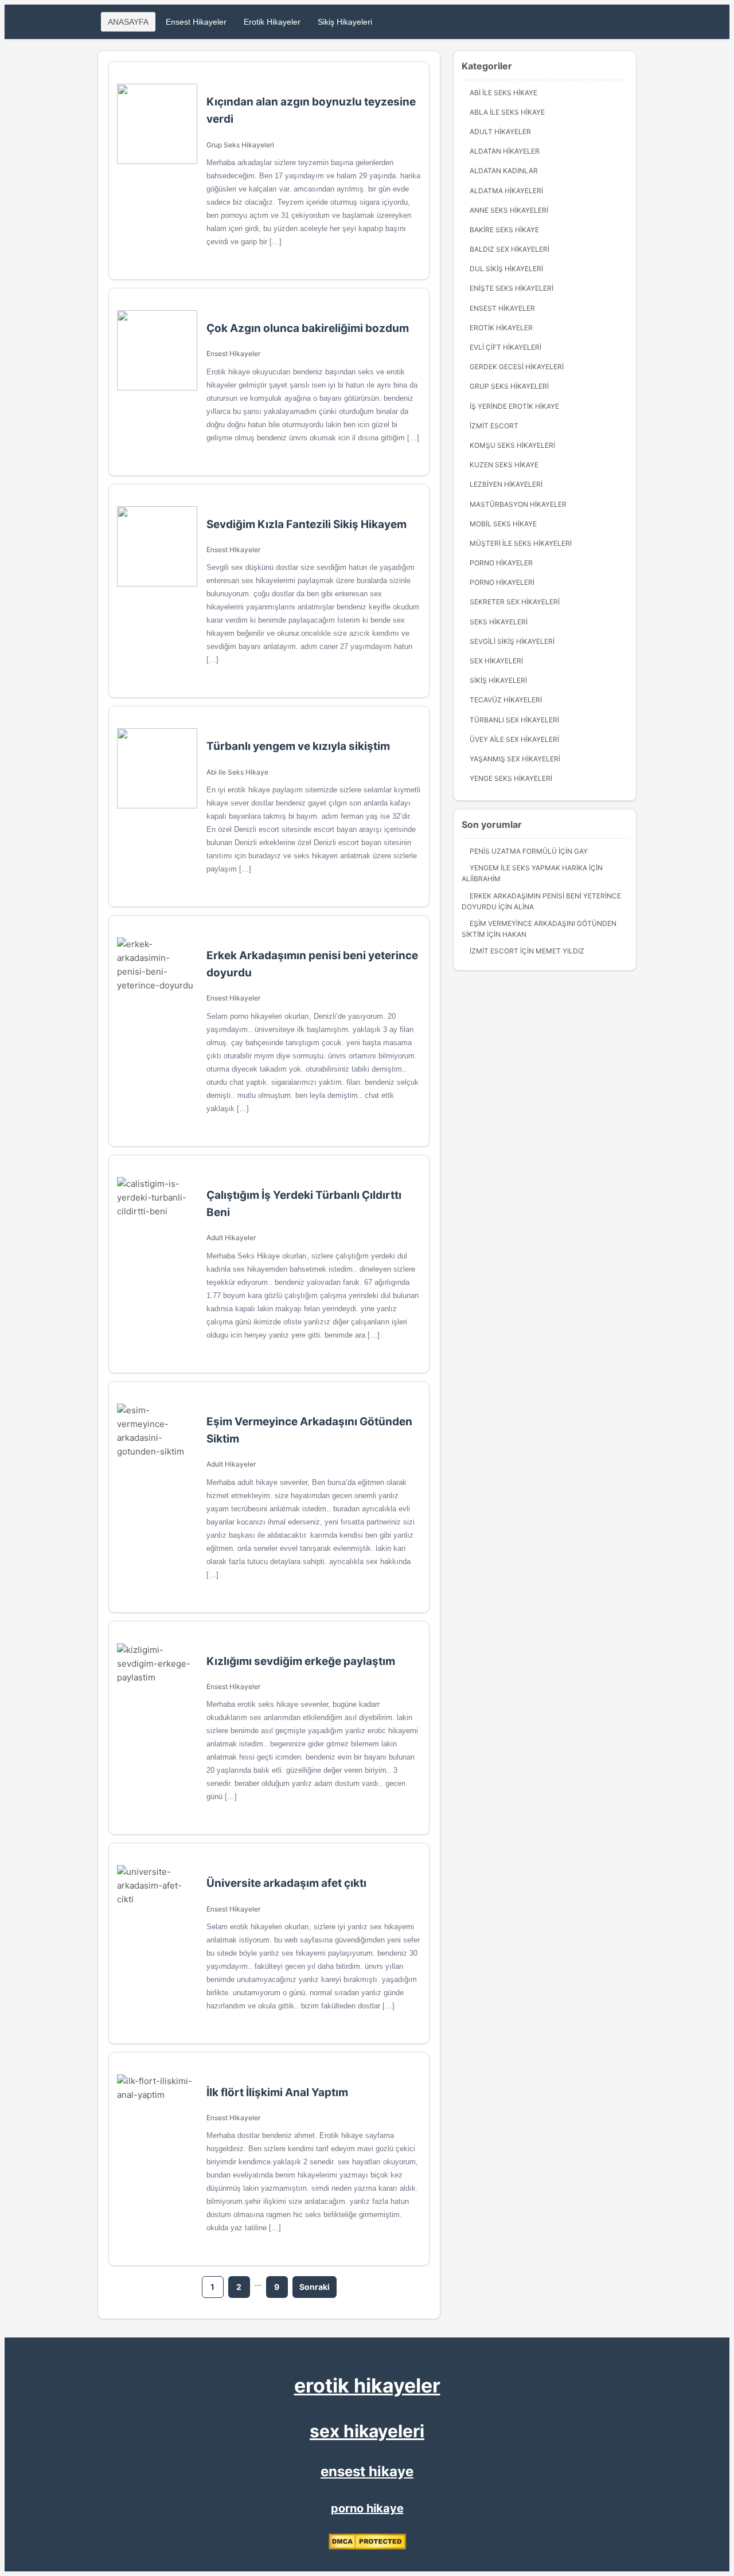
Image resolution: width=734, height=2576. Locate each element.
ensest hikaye (367, 2471)
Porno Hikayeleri (502, 582)
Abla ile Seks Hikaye (507, 112)
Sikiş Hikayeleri (345, 22)
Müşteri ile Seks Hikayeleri (521, 543)
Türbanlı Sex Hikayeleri (514, 720)
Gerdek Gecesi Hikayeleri (517, 367)
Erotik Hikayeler (272, 22)
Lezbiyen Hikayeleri (506, 484)
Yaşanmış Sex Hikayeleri (515, 759)
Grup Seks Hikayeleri (240, 145)
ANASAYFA (128, 22)
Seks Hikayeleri (499, 622)
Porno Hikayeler (501, 563)
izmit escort (494, 426)
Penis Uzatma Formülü (513, 851)
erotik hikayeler (367, 2385)
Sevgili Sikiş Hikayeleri (512, 641)
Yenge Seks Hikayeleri (511, 778)
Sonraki (315, 2287)
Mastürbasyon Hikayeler (518, 504)
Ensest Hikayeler (196, 22)
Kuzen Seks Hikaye (504, 465)
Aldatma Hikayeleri (506, 191)
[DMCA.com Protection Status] (367, 2547)
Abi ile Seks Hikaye (237, 772)
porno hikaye (367, 2508)
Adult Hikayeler (231, 1238)
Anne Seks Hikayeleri (509, 210)
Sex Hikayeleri (496, 661)
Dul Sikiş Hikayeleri (506, 269)
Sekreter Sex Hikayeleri (515, 602)
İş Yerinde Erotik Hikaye (514, 406)
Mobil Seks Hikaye (503, 524)
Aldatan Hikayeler (505, 151)
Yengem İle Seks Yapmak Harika (528, 868)
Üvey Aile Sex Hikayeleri (514, 739)
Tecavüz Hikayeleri (506, 700)
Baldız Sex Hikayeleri (509, 249)
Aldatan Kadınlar (504, 171)
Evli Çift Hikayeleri (505, 347)
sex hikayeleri (367, 2431)
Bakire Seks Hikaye (504, 230)
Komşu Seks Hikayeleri (512, 445)
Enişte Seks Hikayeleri (512, 288)
